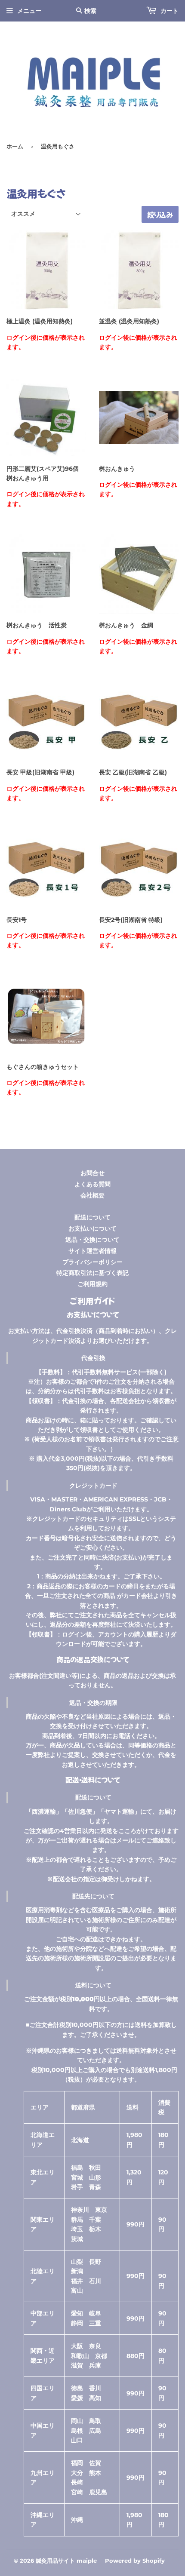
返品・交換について (92, 1240)
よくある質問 (92, 1184)
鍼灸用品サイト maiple (66, 2561)
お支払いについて (92, 1228)
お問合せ (92, 1173)
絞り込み (160, 215)
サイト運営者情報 (92, 1251)
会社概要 (92, 1195)
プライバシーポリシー (92, 1262)
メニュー (29, 11)
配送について (92, 1217)
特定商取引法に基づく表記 (92, 1273)
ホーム (15, 146)
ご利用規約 (92, 1284)
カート (169, 11)
